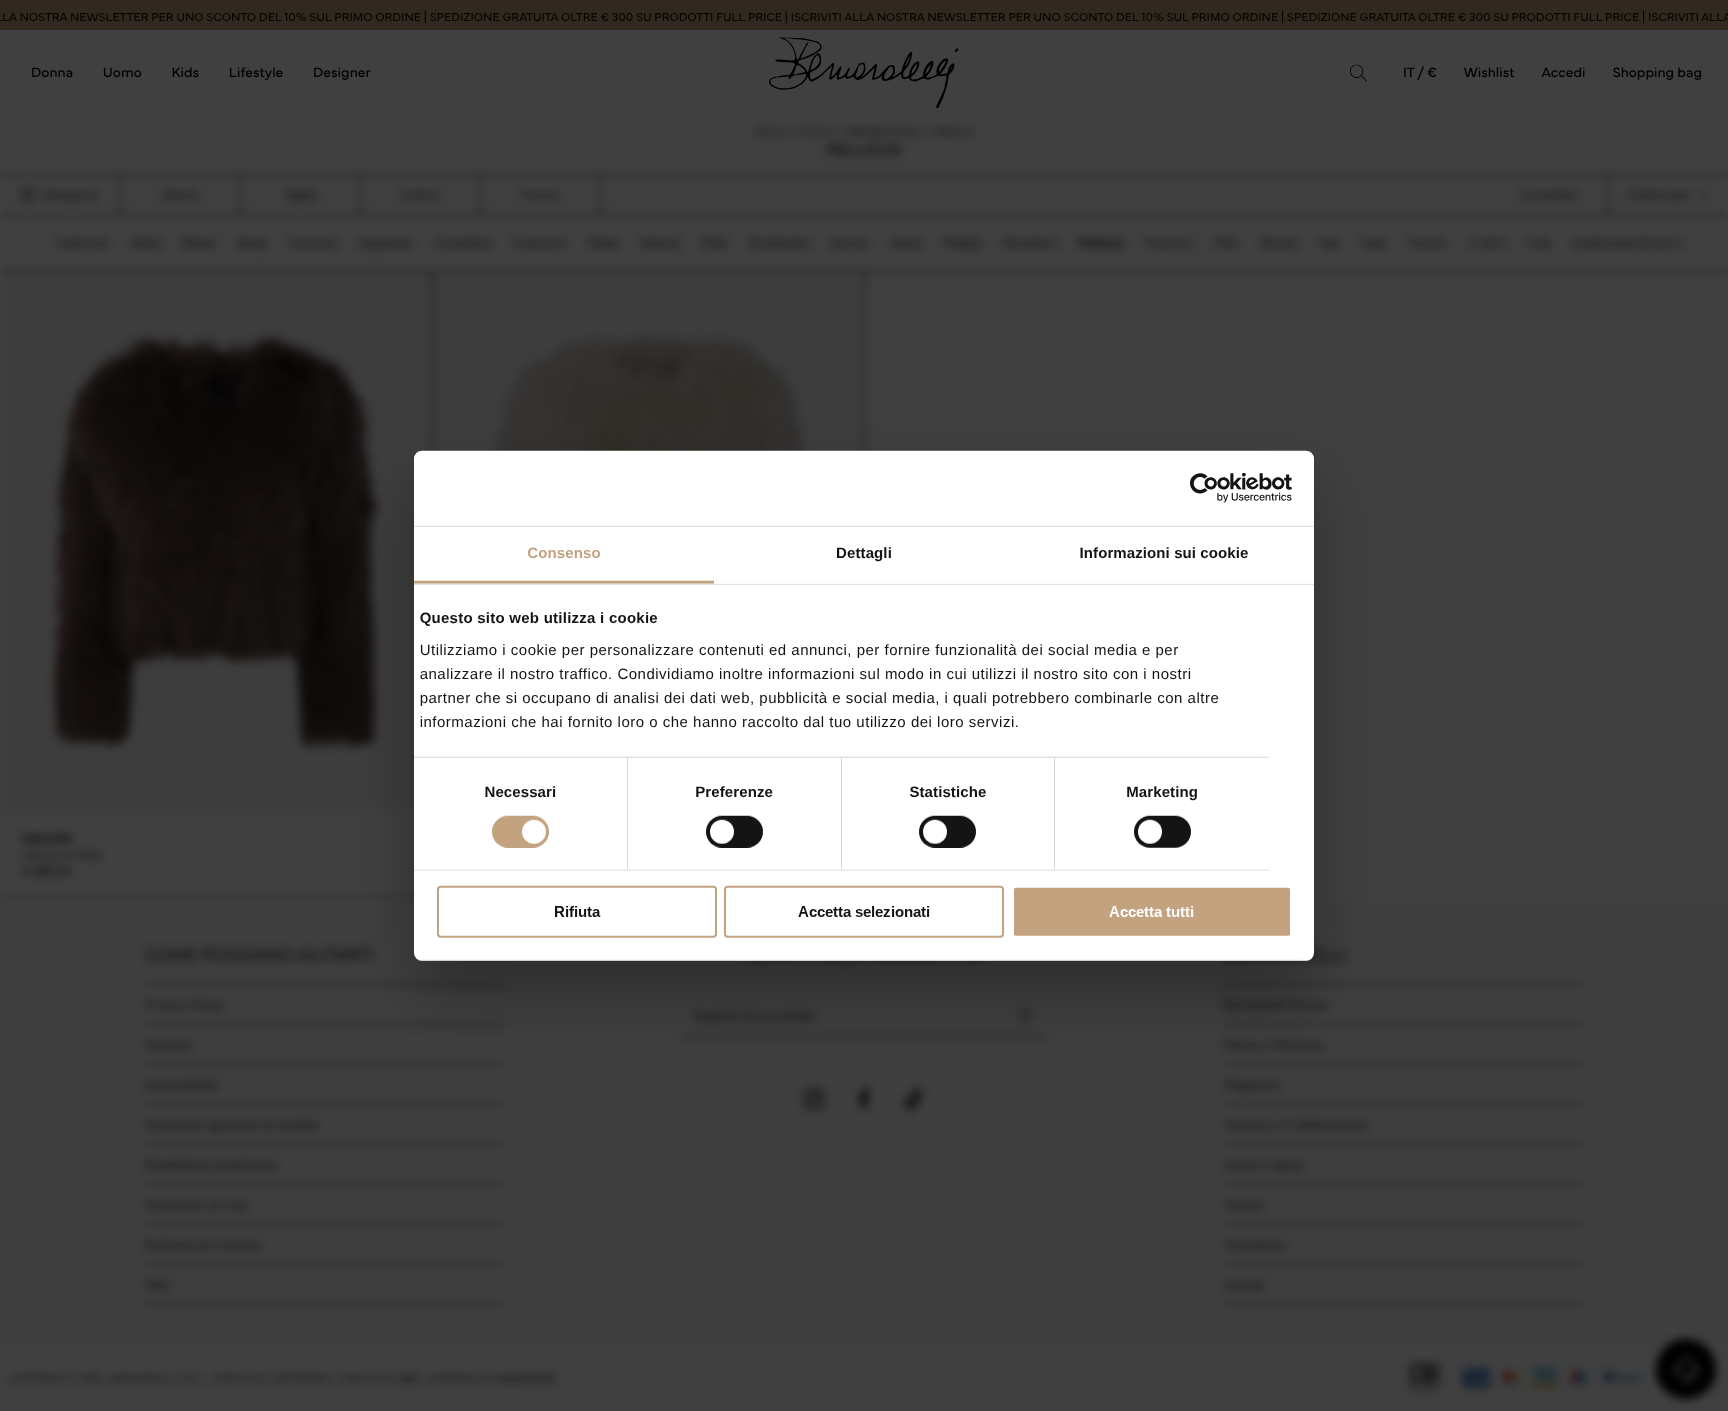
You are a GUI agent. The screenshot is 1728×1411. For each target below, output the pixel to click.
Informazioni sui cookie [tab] (1164, 552)
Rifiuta (577, 911)
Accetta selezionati (864, 911)
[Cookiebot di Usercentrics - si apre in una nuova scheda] (1204, 488)
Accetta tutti (1151, 911)
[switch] (734, 832)
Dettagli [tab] (864, 552)
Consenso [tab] (563, 552)
